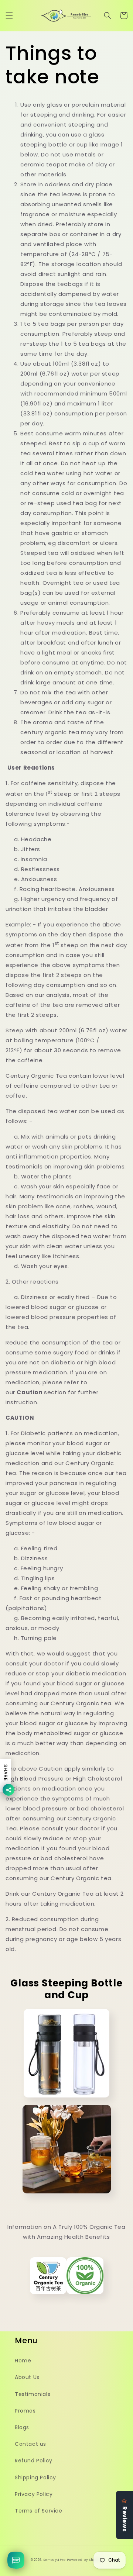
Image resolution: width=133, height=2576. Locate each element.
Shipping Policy (35, 2477)
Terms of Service (39, 2511)
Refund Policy (34, 2461)
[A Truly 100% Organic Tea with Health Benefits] (67, 2297)
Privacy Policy (34, 2494)
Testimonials (33, 2394)
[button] (9, 15)
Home (23, 2361)
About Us (27, 2377)
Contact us (30, 2444)
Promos (25, 2411)
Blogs (22, 2427)
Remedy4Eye (54, 2560)
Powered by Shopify (85, 2560)
